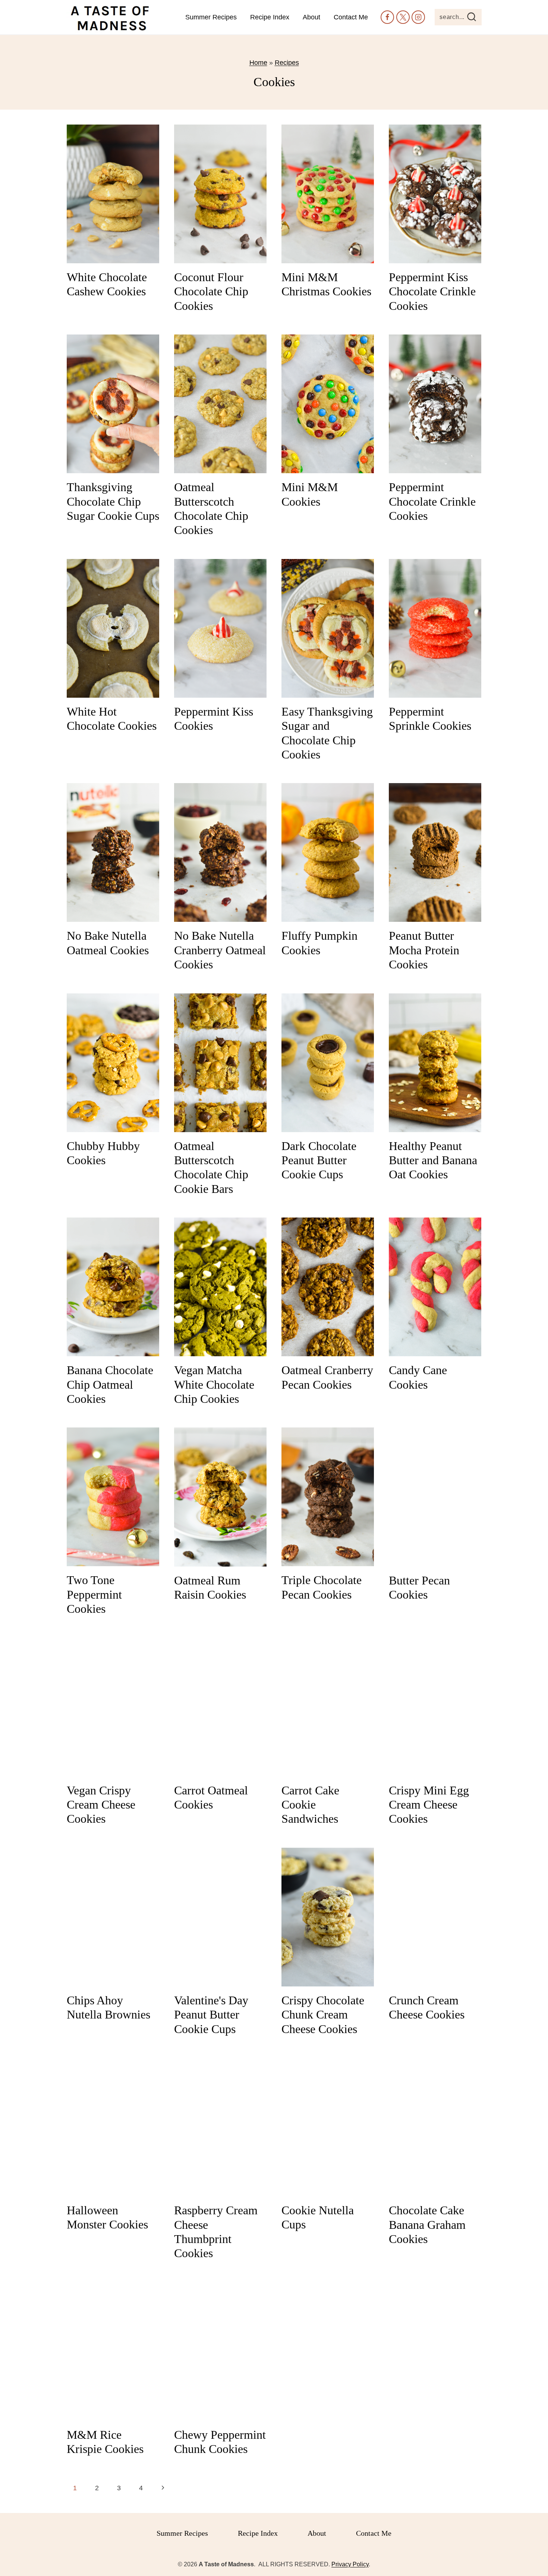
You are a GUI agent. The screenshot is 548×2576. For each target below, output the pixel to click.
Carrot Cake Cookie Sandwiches (310, 1805)
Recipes (287, 63)
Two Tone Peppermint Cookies (94, 1594)
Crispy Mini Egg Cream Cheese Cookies (429, 1805)
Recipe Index (270, 17)
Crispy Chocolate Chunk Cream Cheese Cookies (323, 2015)
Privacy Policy (350, 2564)
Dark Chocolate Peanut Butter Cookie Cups (319, 1160)
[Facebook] (387, 17)
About (311, 17)
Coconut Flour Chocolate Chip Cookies (211, 291)
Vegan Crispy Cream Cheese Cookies (101, 1805)
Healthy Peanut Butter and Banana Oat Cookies (433, 1160)
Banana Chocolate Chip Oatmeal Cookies (110, 1384)
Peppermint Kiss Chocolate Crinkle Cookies (432, 291)
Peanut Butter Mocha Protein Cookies (424, 950)
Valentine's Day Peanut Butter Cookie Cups (211, 2015)
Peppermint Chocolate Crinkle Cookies (432, 501)
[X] (403, 17)
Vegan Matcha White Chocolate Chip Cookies (214, 1384)
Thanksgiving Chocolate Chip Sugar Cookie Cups (113, 501)
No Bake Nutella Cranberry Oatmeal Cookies (220, 950)
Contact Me (351, 17)
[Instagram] (418, 17)
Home (258, 63)
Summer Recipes (211, 17)
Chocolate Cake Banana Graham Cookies (427, 2225)
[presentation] (113, 194)
